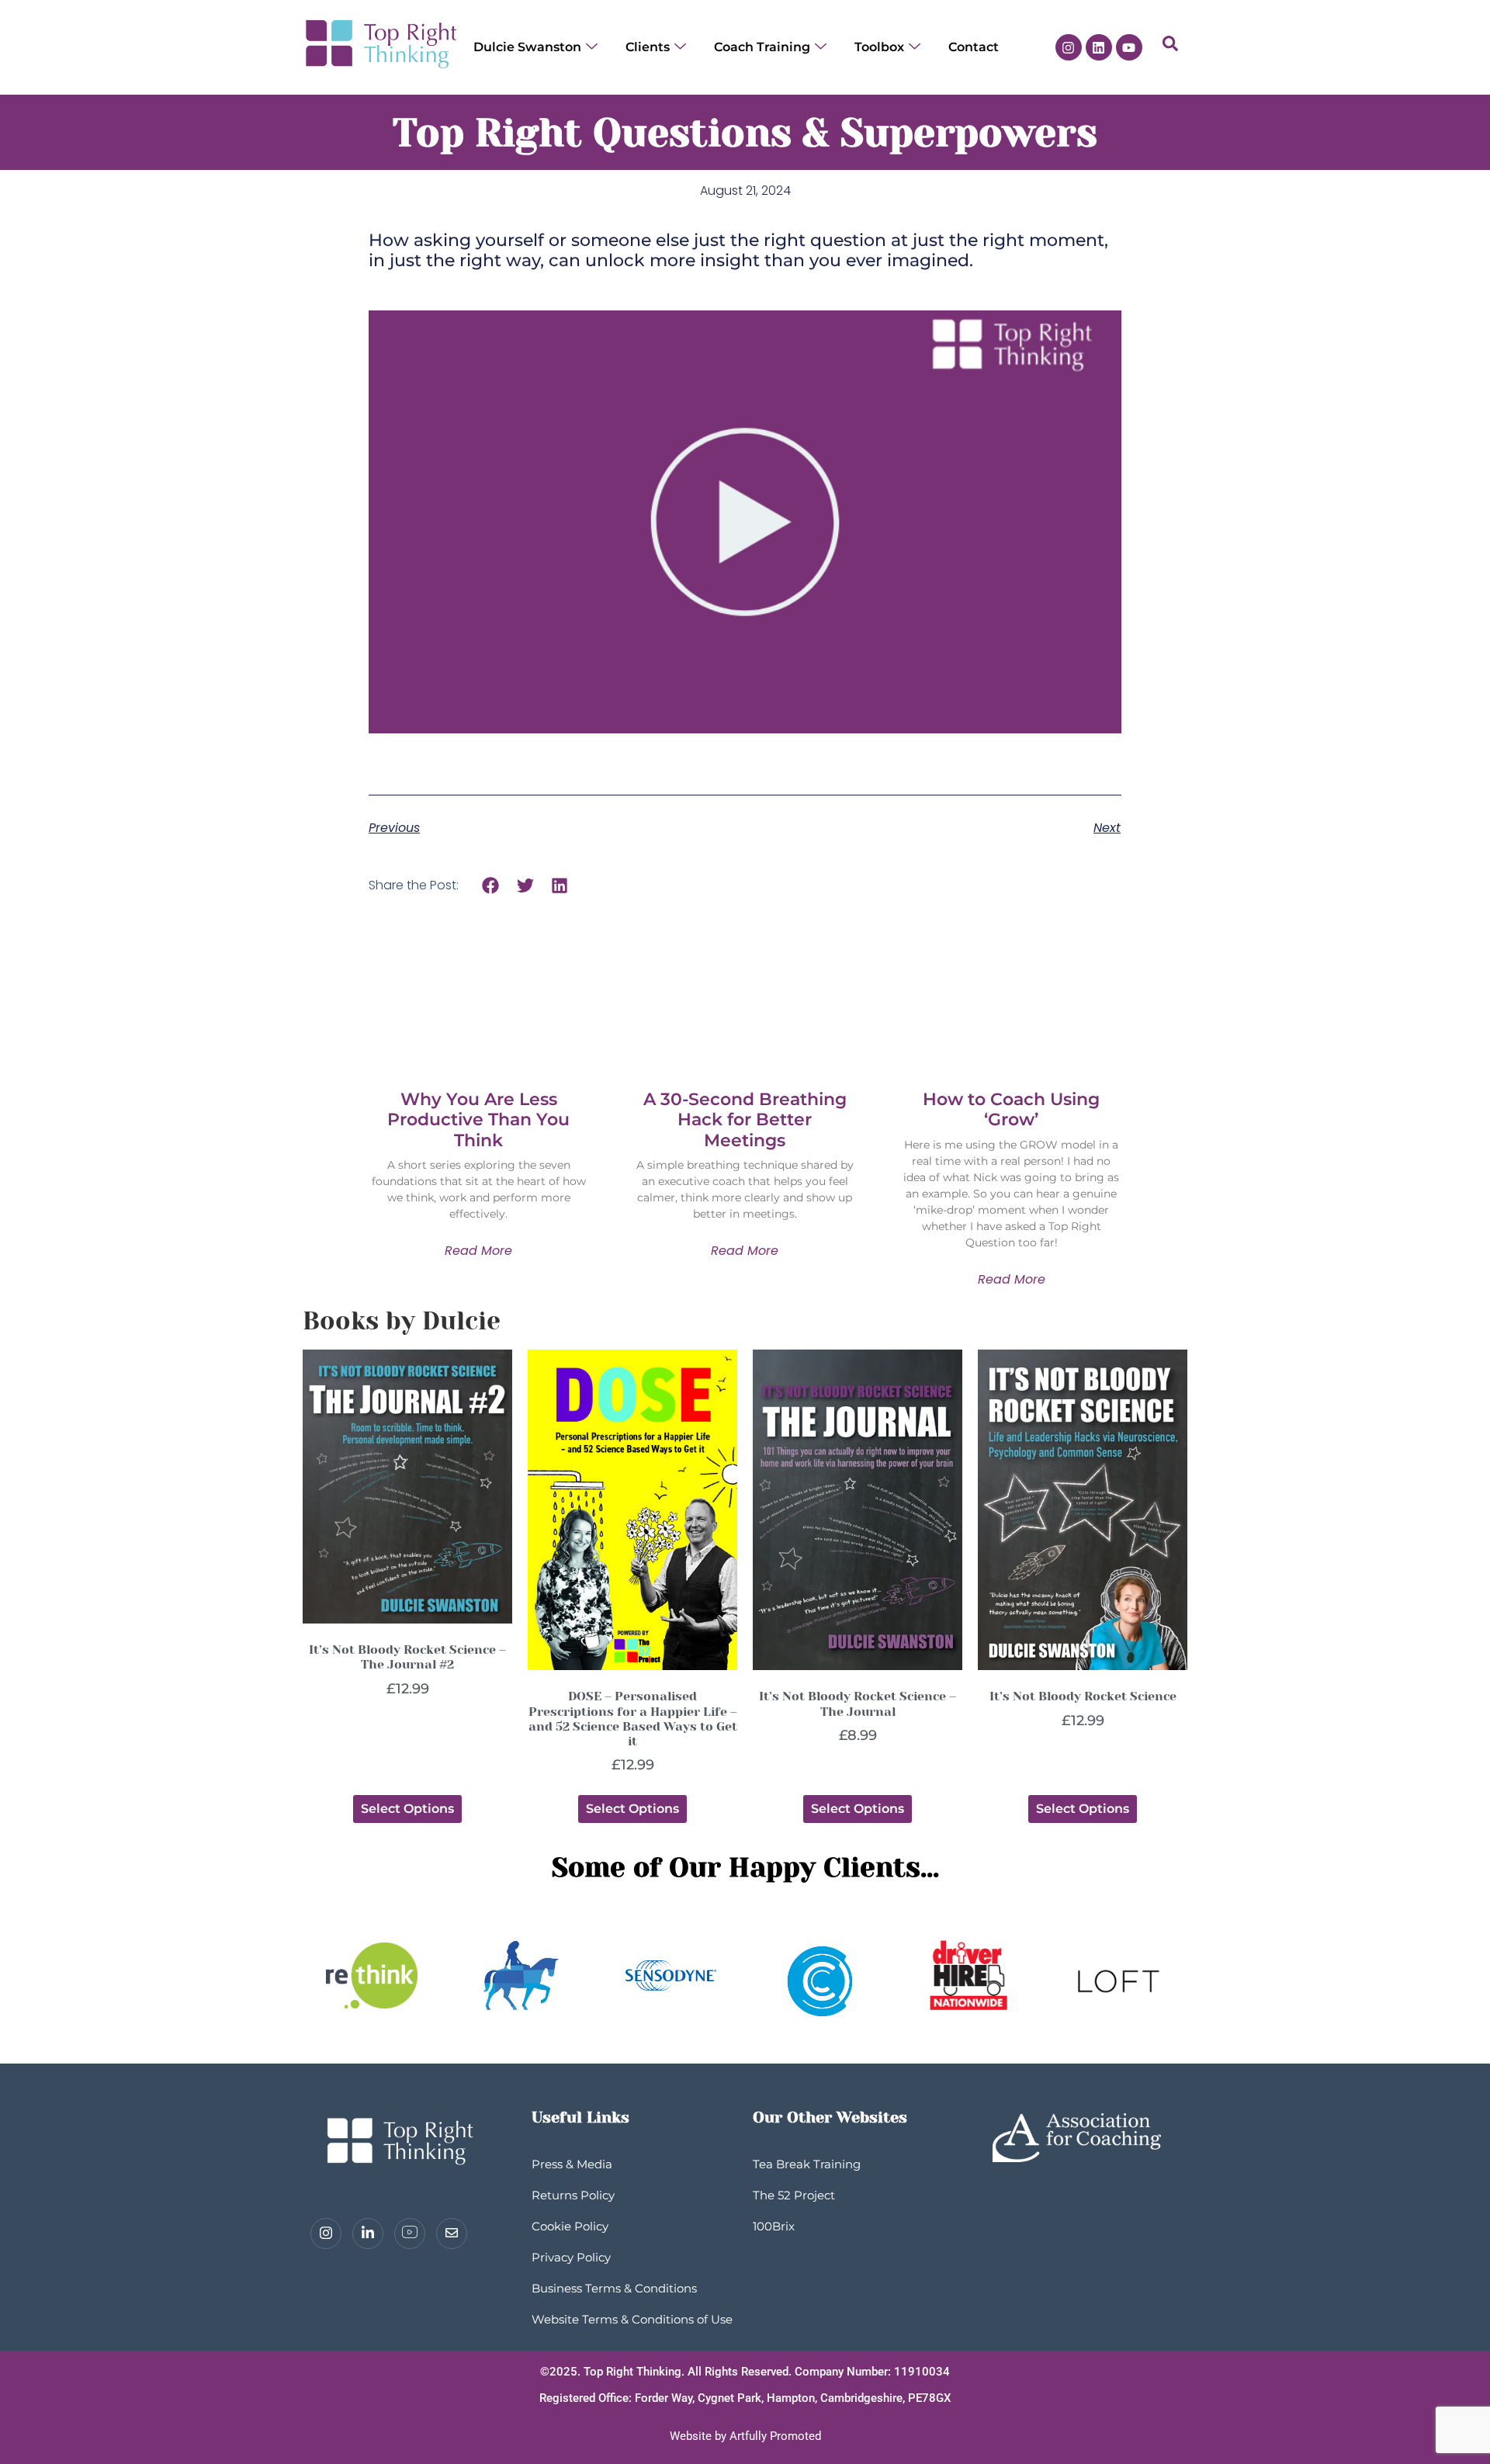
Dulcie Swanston (527, 47)
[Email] (452, 2234)
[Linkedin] (1099, 47)
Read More (478, 1251)
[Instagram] (1069, 47)
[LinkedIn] (368, 2234)
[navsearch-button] (1170, 47)
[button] (491, 885)
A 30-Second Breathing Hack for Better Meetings (745, 1120)
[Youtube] (1129, 47)
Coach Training (762, 47)
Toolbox (879, 47)
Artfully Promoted (775, 2436)
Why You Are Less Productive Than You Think (478, 1120)
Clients (648, 47)
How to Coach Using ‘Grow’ (1011, 1109)
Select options (407, 1809)
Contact (974, 47)
